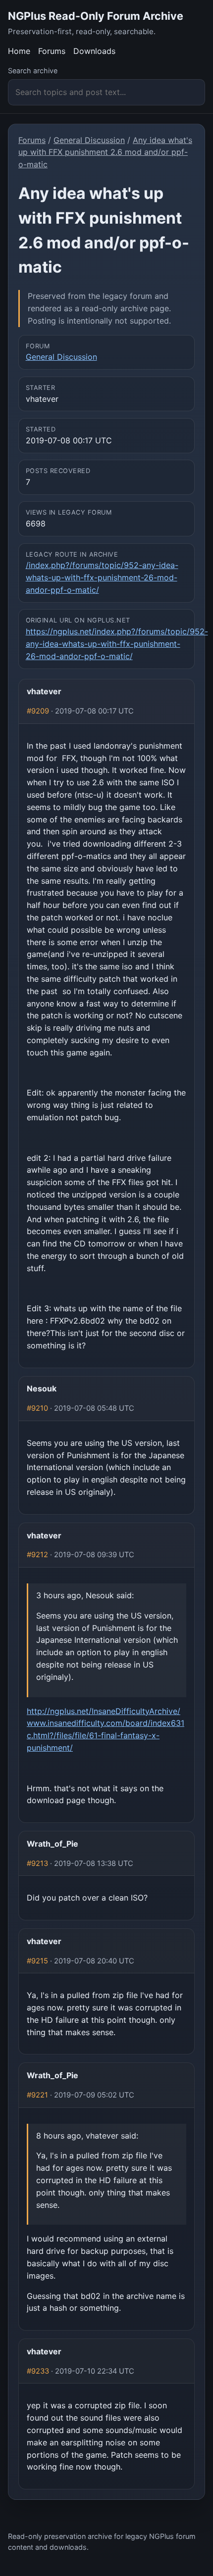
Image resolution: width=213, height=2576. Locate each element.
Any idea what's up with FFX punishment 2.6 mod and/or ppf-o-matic (105, 152)
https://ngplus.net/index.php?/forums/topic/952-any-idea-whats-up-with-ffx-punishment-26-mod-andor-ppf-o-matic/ (117, 644)
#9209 (38, 711)
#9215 (37, 1961)
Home (19, 51)
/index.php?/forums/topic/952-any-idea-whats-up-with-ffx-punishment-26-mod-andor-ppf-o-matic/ (102, 577)
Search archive (33, 71)
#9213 (37, 1863)
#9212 (37, 1555)
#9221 (37, 2095)
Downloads (94, 51)
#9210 (37, 1408)
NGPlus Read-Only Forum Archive (96, 16)
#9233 (38, 2371)
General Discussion (89, 140)
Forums (52, 51)
